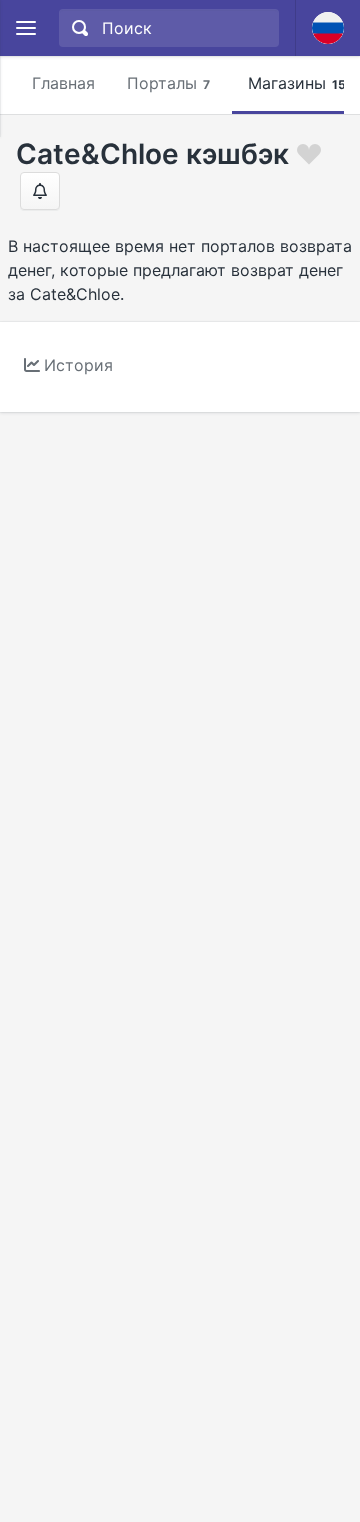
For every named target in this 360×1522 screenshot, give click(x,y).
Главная (63, 83)
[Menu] (25, 28)
